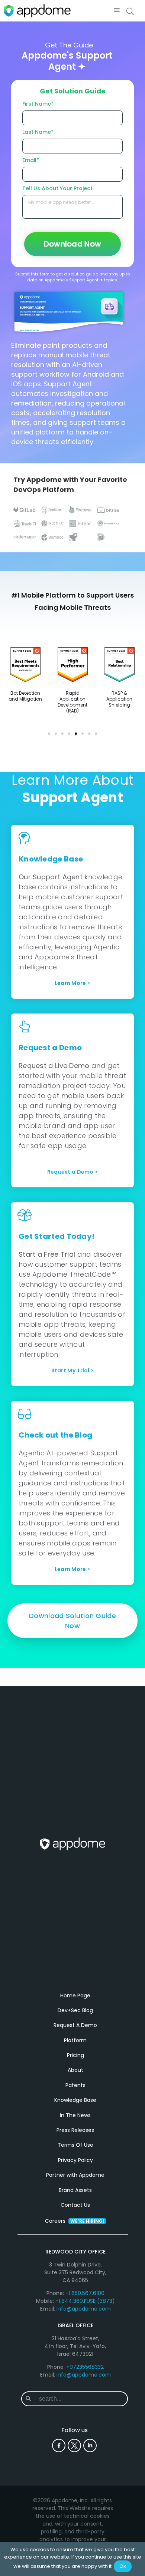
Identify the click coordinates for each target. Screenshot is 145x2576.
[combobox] (81, 2399)
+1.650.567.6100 (85, 2293)
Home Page (75, 1995)
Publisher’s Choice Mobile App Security (119, 699)
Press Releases (75, 2130)
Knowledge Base (75, 2100)
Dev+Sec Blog (75, 2010)
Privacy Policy (75, 2160)
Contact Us (75, 2205)
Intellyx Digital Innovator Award (25, 699)
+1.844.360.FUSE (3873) (85, 2301)
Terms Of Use (75, 2145)
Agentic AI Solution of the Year (72, 699)
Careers (75, 2221)
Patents (75, 2085)
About (75, 2070)
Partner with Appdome (75, 2175)
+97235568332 (85, 2367)
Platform (75, 2040)
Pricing (75, 2055)
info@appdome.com (84, 2309)
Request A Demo (75, 2025)
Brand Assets (75, 2190)
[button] (117, 11)
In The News (75, 2115)
